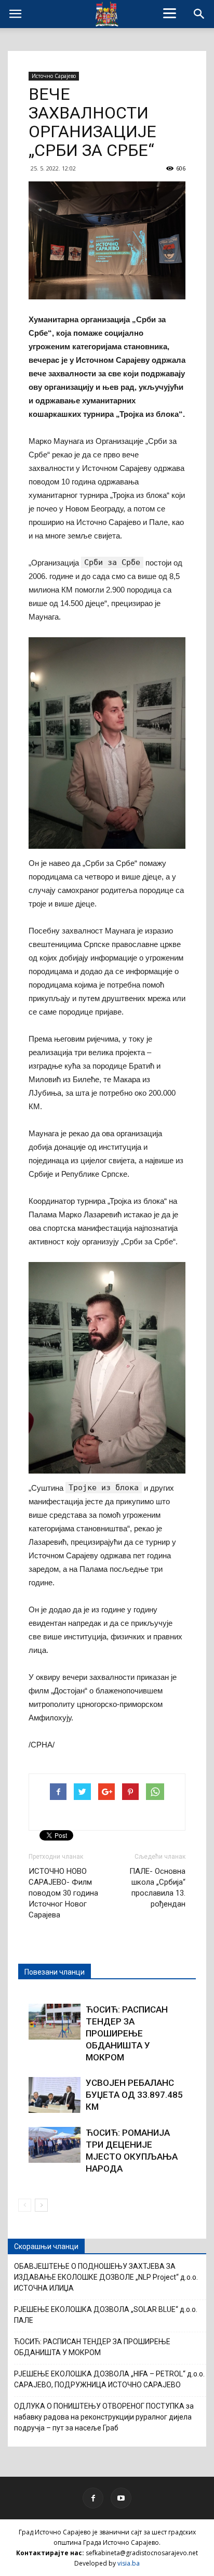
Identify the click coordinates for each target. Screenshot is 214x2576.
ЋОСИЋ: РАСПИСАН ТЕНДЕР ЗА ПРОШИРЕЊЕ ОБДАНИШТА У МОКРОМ (127, 2033)
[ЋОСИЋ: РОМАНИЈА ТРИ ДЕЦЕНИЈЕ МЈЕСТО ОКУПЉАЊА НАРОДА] (55, 2145)
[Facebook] (93, 2498)
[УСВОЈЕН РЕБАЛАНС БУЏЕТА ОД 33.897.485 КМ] (55, 2095)
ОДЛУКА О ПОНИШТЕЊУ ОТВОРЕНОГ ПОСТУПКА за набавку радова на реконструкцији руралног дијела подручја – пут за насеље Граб (104, 2417)
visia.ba (129, 2563)
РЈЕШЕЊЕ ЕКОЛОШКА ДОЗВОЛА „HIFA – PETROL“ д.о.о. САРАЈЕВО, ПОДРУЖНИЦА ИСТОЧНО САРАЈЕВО (109, 2379)
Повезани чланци (55, 1972)
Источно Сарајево (54, 76)
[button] (199, 14)
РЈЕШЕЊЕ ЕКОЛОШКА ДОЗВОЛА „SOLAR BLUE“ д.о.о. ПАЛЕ (106, 2315)
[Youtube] (121, 2498)
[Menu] (170, 13)
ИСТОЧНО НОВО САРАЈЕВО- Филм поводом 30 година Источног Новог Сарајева (63, 1893)
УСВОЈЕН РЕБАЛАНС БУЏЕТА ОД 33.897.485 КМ (134, 2095)
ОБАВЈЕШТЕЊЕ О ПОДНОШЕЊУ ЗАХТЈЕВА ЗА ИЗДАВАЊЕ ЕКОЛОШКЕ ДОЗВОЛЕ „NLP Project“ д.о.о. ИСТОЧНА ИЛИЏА (106, 2277)
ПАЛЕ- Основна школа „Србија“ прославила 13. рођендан (157, 1888)
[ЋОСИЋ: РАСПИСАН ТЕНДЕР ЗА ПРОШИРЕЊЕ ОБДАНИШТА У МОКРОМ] (55, 2022)
